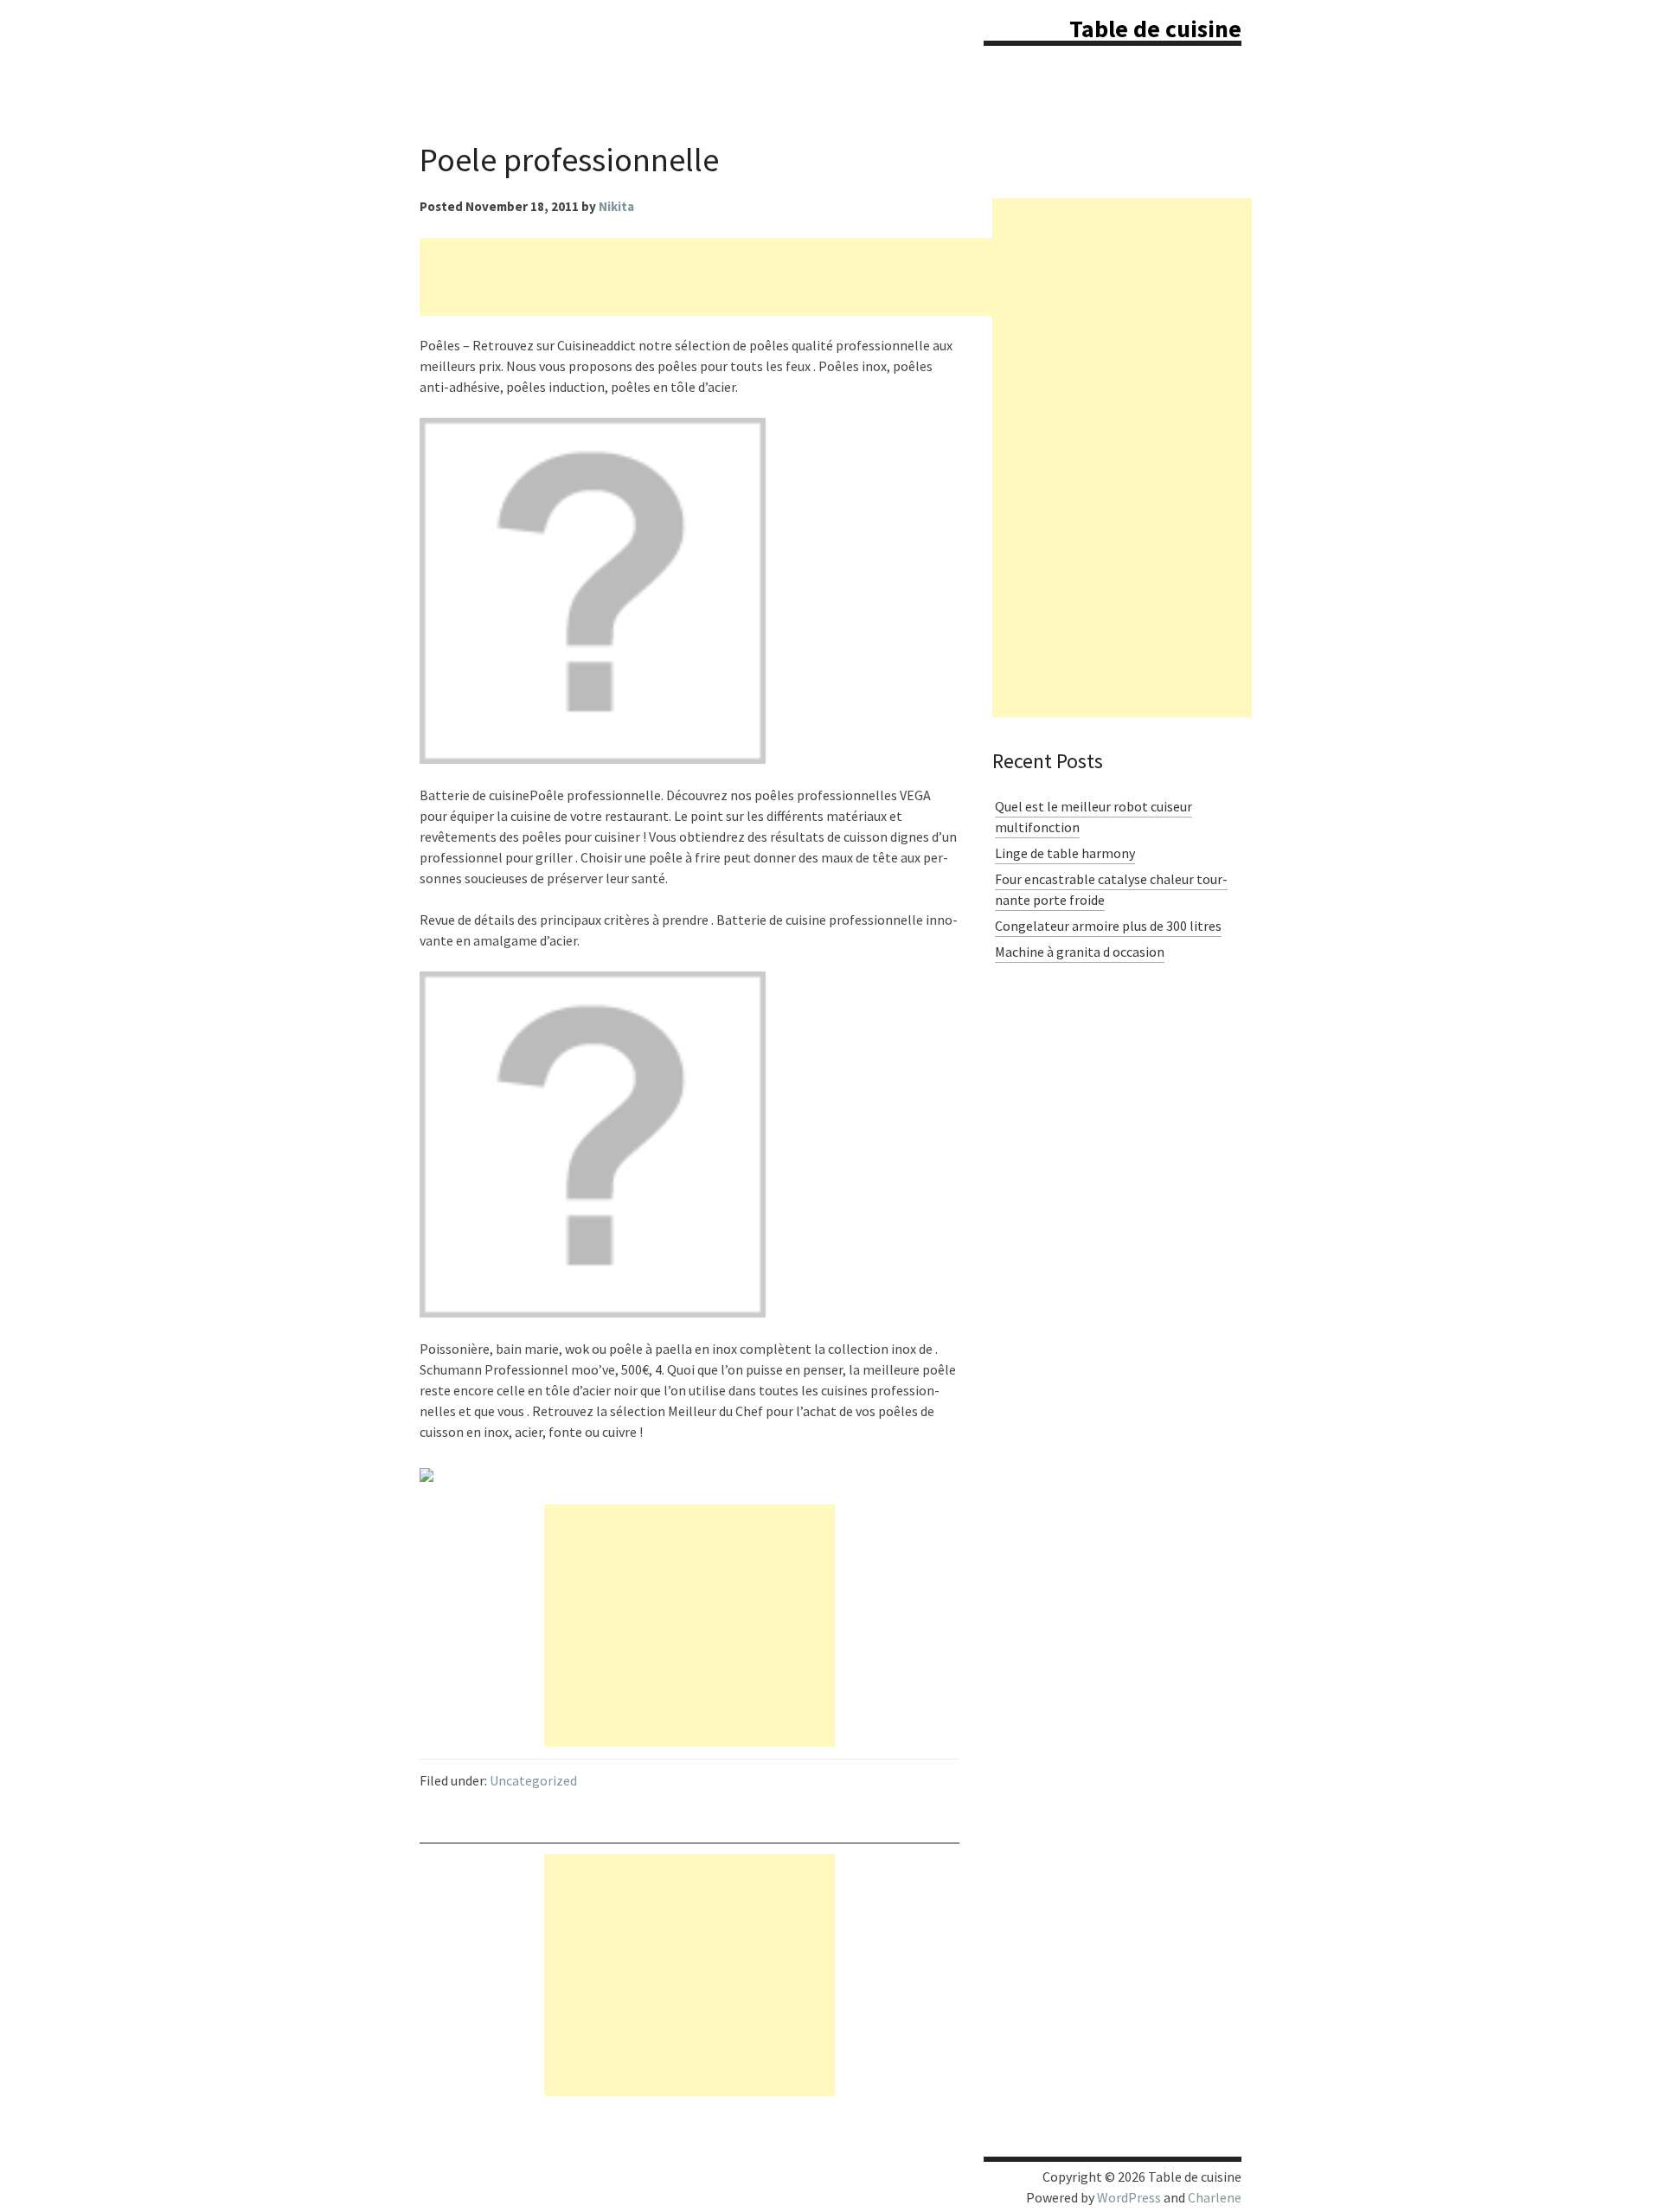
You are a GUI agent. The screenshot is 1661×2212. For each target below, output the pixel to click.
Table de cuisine (1155, 29)
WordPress (1129, 2197)
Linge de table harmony (1065, 853)
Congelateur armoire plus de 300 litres (1108, 926)
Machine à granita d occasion (1080, 952)
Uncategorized (533, 1780)
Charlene (1215, 2197)
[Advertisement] (734, 277)
